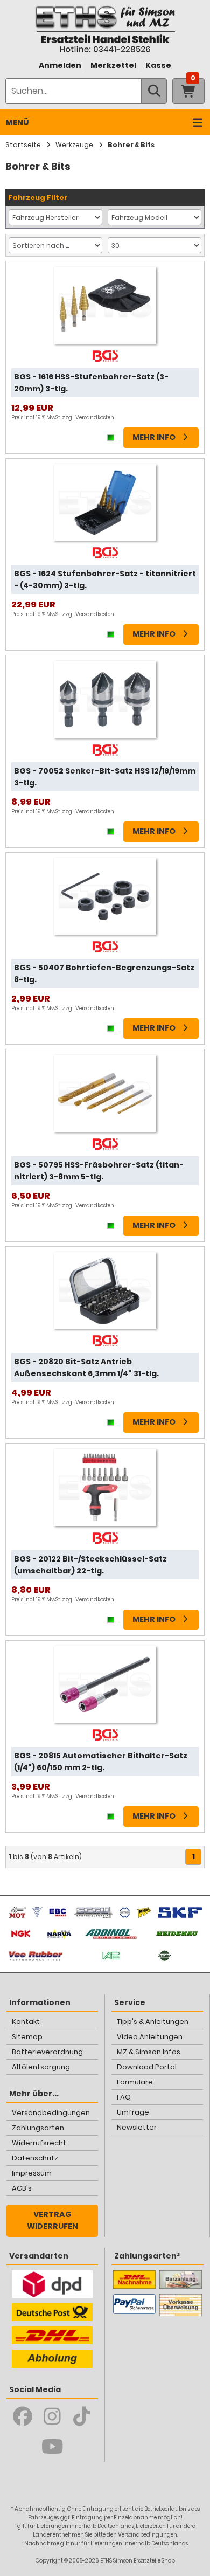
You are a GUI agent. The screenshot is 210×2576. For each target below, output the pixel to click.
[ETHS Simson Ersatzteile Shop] (105, 29)
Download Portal (147, 2067)
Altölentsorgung (41, 2067)
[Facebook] (23, 2416)
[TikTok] (82, 2416)
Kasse (158, 65)
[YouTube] (52, 2447)
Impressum (32, 2173)
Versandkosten (95, 417)
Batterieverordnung (47, 2052)
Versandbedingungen (51, 2113)
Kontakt (26, 2022)
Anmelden (60, 65)
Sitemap (27, 2037)
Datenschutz (35, 2158)
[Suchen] (154, 91)
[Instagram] (52, 2416)
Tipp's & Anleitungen (153, 2022)
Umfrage (133, 2112)
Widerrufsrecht (39, 2143)
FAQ (124, 2097)
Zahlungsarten (38, 2128)
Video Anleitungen (150, 2037)
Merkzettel (113, 65)
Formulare (135, 2082)
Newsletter (137, 2127)
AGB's (22, 2188)
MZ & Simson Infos (149, 2052)
